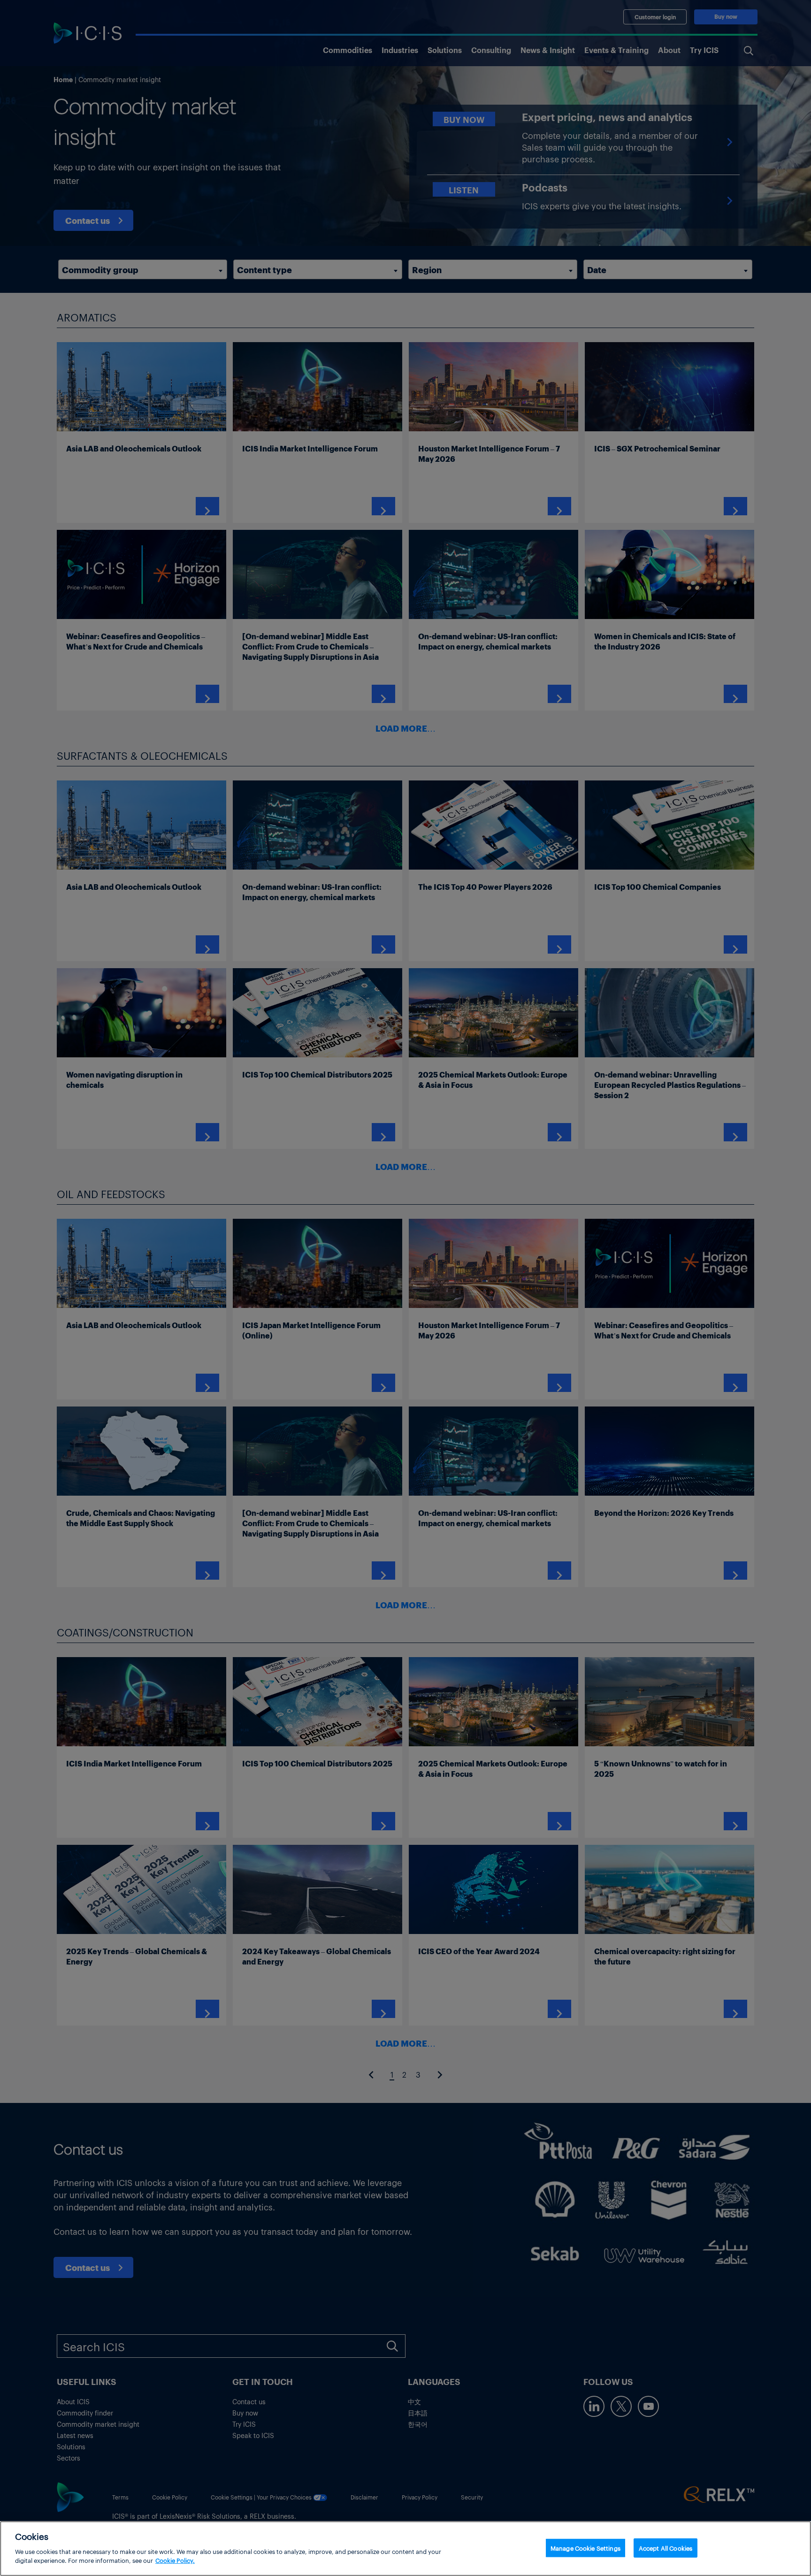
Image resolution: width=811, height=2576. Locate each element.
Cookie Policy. (175, 2560)
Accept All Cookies (666, 2548)
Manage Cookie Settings (585, 2548)
